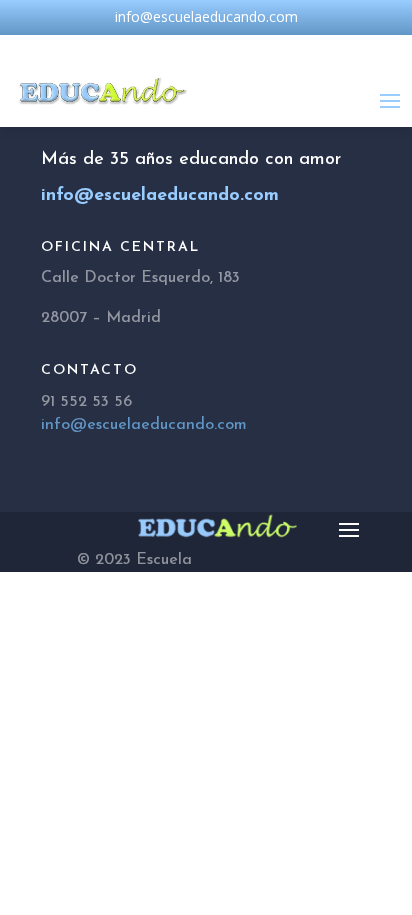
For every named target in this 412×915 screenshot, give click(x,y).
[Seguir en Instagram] (206, 47)
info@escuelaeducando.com (144, 425)
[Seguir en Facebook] (166, 47)
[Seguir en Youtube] (246, 47)
